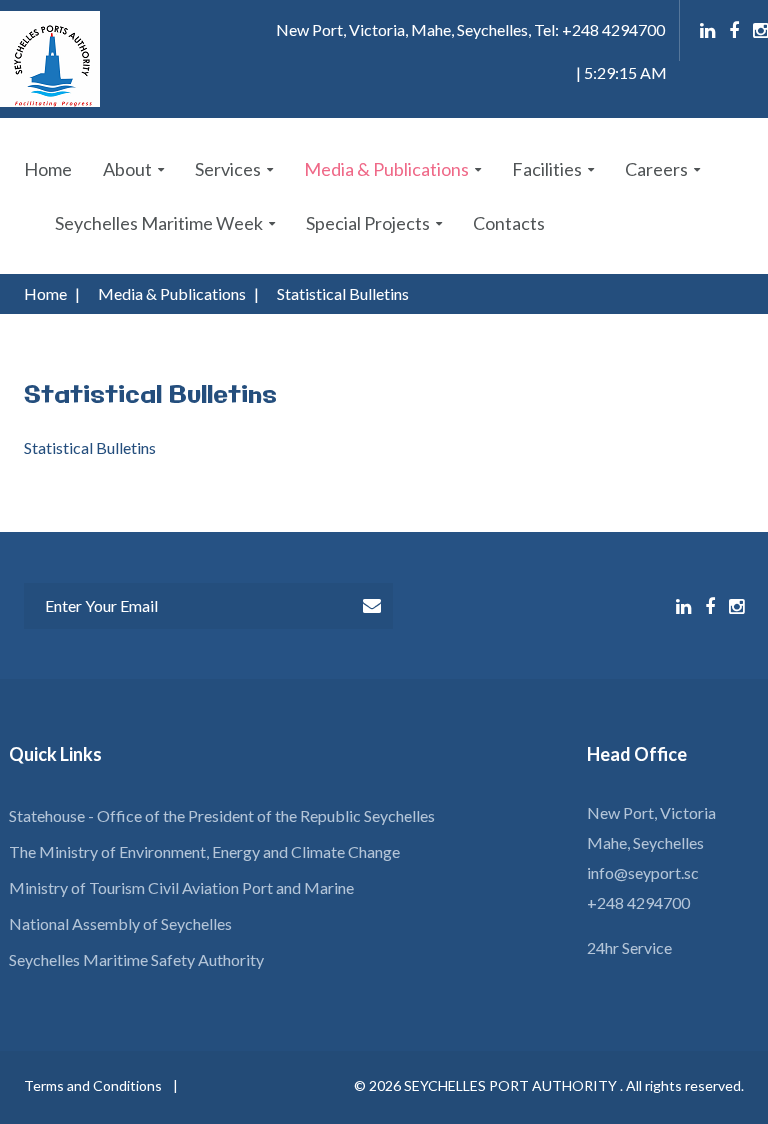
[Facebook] (734, 31)
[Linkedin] (707, 31)
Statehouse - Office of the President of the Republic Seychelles (222, 815)
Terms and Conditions (93, 1085)
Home (48, 169)
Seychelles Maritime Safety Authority (136, 959)
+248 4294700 (638, 902)
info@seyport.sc (643, 872)
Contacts (509, 223)
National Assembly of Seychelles (120, 923)
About (127, 169)
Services (228, 169)
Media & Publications (386, 169)
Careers (656, 169)
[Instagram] (760, 31)
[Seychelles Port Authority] (50, 59)
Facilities (547, 169)
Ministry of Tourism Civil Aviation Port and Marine (181, 887)
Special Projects (368, 223)
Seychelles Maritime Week (159, 223)
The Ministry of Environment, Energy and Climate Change (204, 851)
